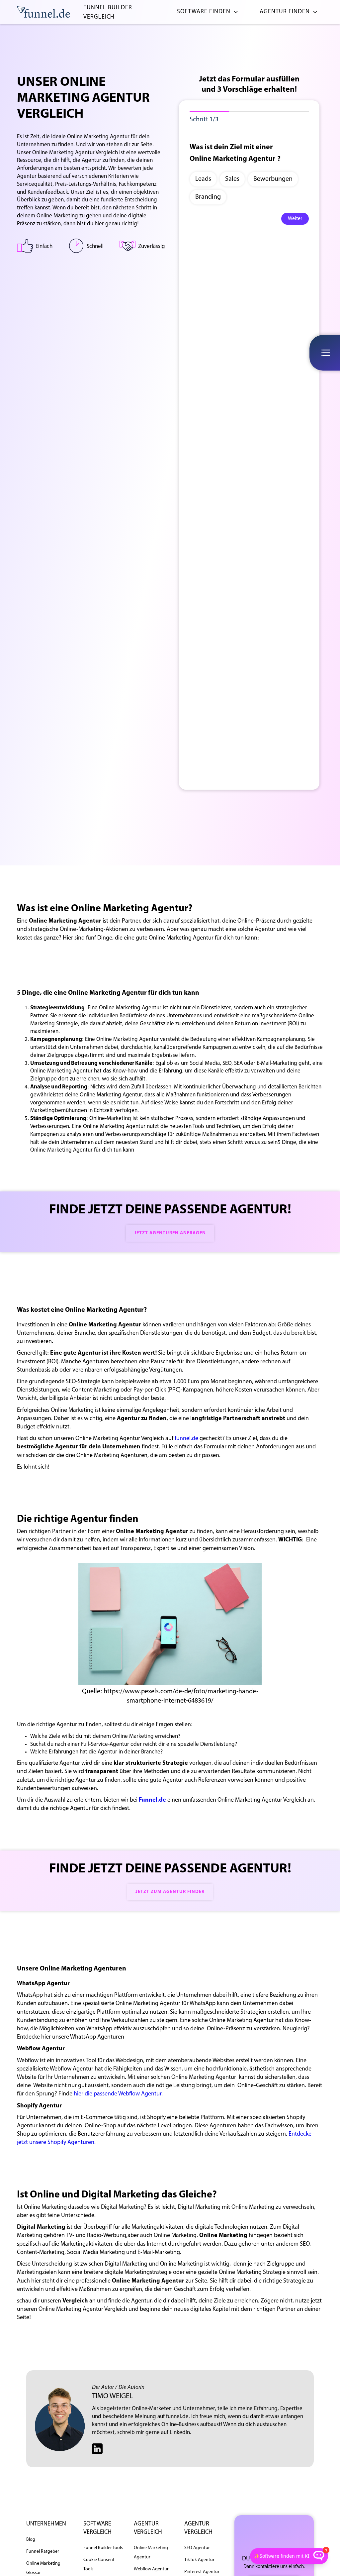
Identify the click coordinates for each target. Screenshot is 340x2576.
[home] (43, 12)
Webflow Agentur (151, 2569)
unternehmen (46, 2524)
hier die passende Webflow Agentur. (118, 2094)
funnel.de (186, 1439)
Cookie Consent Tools (99, 2565)
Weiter (295, 219)
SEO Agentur (197, 2548)
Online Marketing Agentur (151, 2553)
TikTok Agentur (199, 2560)
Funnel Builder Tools (103, 2548)
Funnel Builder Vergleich (108, 13)
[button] (205, 12)
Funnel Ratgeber (43, 2552)
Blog (31, 2540)
